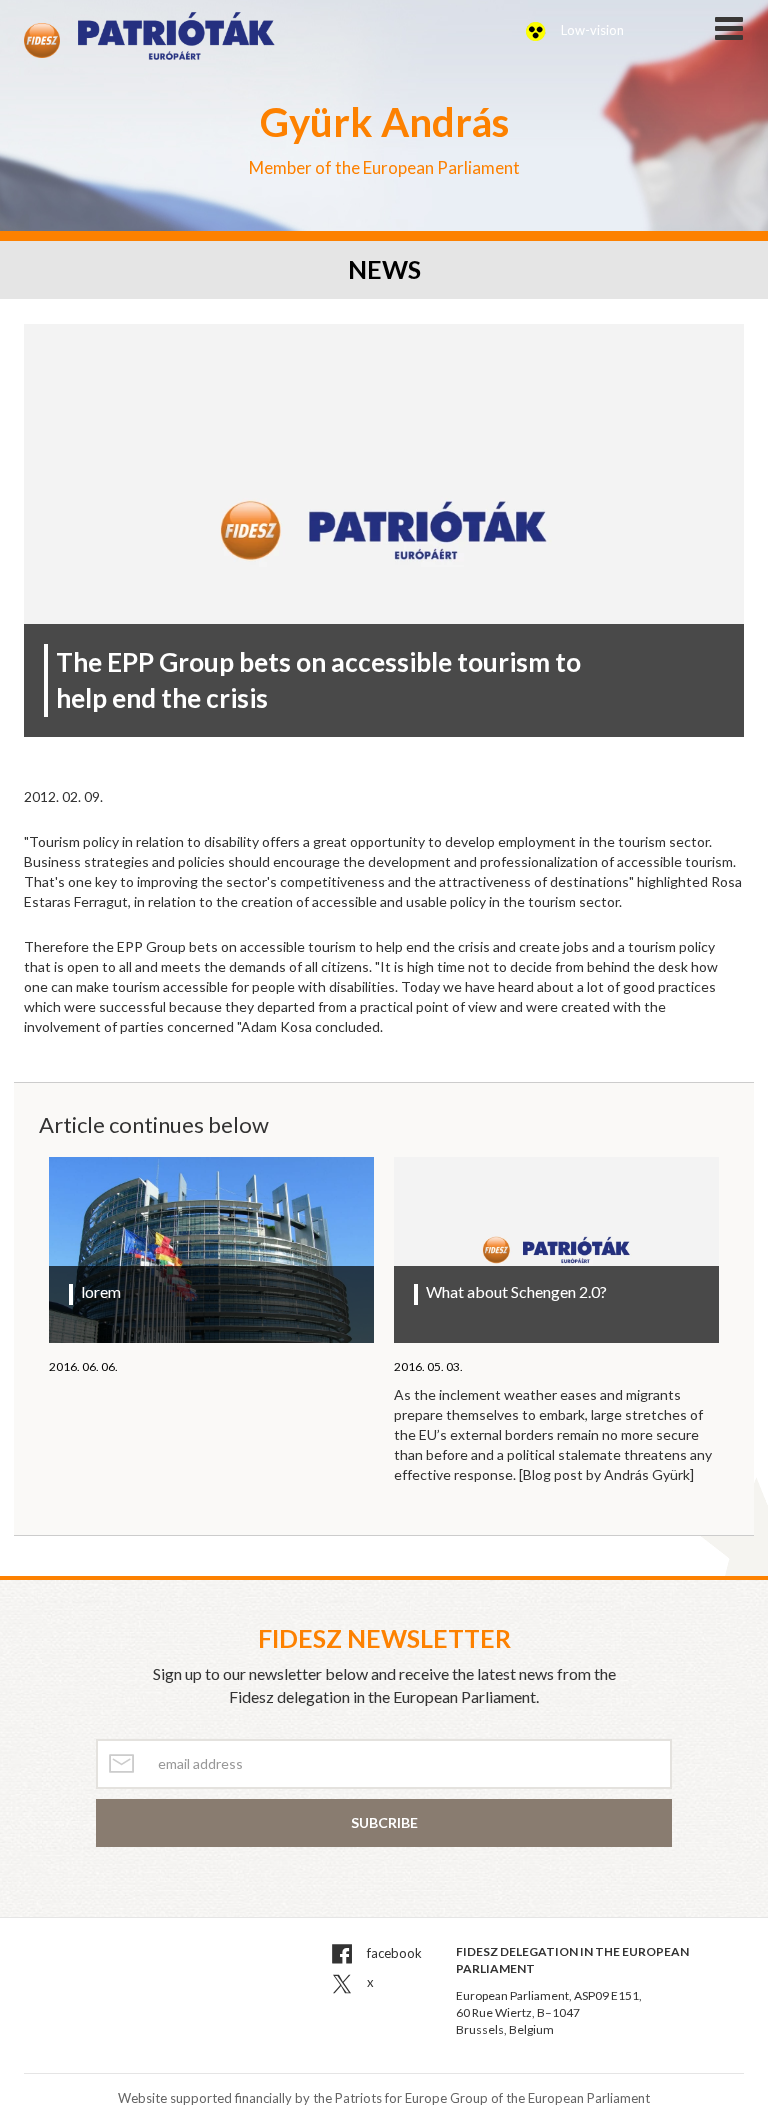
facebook (393, 1953)
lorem (101, 1291)
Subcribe (384, 1822)
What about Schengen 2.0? (516, 1291)
